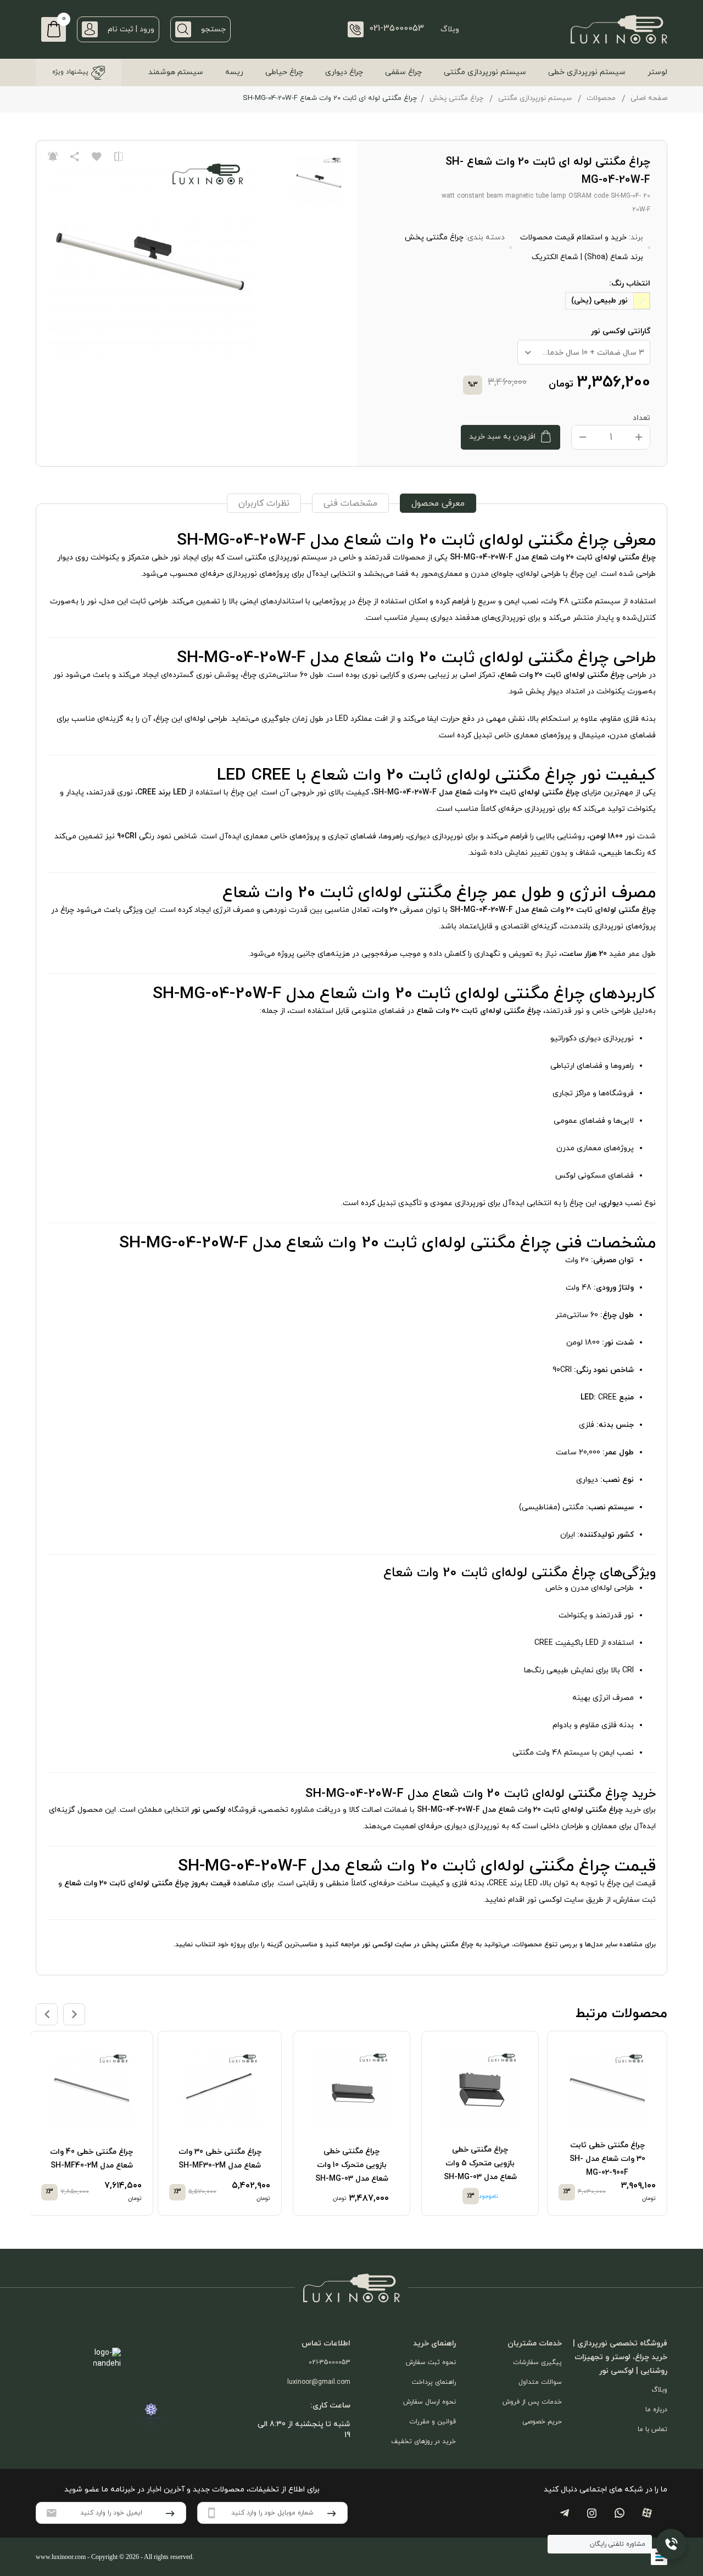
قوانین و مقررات (433, 2422)
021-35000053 (330, 2362)
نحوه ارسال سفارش (429, 2402)
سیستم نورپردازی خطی (587, 72)
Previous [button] (47, 2014)
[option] (609, 2124)
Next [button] (74, 2014)
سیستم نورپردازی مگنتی (485, 72)
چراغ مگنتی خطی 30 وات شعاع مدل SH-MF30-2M (220, 2159)
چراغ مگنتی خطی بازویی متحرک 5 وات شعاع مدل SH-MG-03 (480, 2163)
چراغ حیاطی (284, 72)
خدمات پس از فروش (532, 2402)
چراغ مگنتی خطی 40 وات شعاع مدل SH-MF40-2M (91, 2159)
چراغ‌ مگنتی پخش (448, 1945)
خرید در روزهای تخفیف (423, 2441)
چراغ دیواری (344, 72)
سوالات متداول (540, 2382)
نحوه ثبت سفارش (431, 2362)
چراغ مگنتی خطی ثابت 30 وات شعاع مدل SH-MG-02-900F (607, 2159)
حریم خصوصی (542, 2422)
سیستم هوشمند (176, 72)
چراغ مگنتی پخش (456, 98)
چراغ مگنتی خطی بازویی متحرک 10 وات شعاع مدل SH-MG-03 (352, 2165)
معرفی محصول (438, 503)
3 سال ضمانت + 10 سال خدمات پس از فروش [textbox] (581, 353)
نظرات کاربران (264, 503)
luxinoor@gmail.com (319, 2382)
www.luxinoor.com (61, 2557)
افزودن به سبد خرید (502, 437)
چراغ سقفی (403, 72)
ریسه (234, 72)
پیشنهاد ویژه (70, 72)
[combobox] (584, 352)
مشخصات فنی (350, 503)
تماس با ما (652, 2429)
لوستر (657, 72)
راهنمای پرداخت (434, 2382)
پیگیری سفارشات (537, 2362)
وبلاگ (450, 29)
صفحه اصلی (649, 98)
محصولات (601, 98)
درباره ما (656, 2410)
